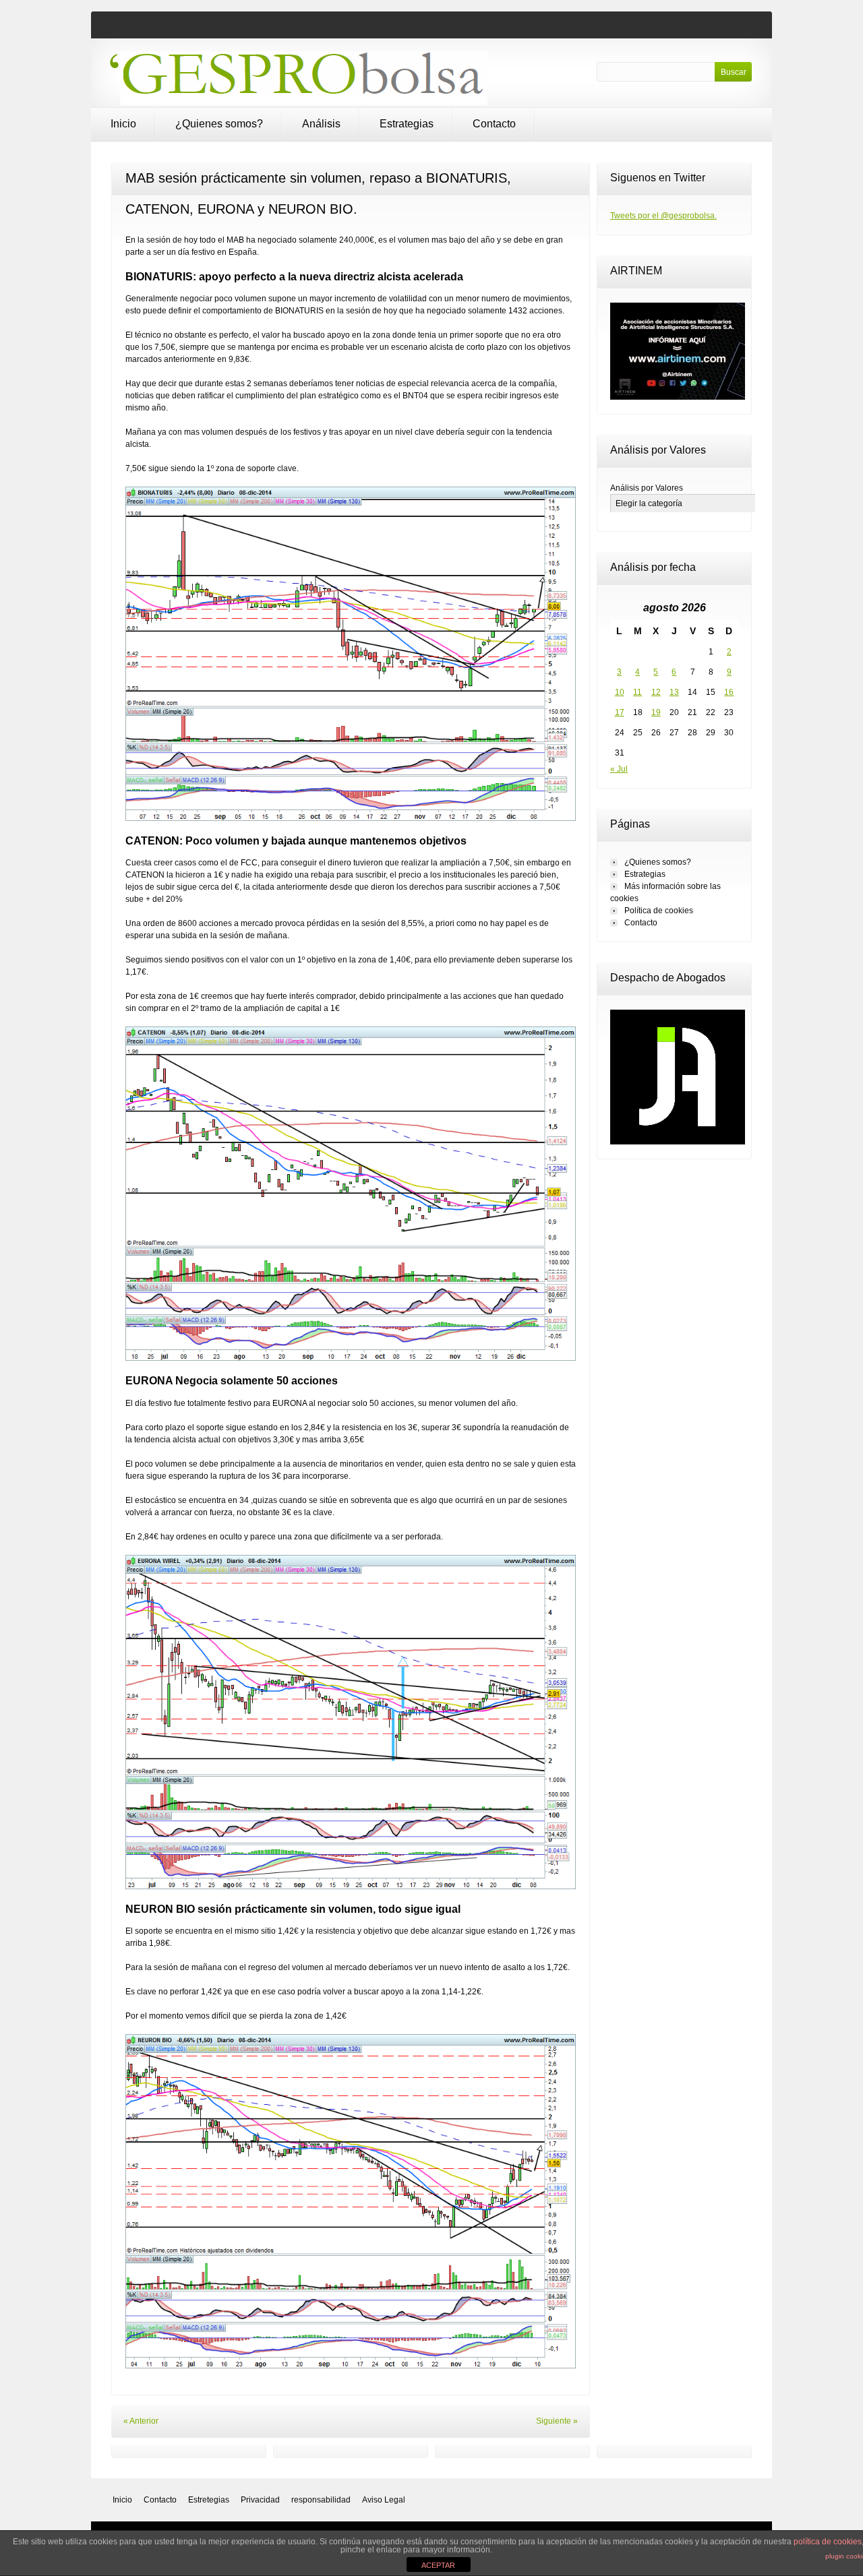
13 (674, 692)
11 (637, 692)
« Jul (619, 769)
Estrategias (407, 124)
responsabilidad (321, 2500)
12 (656, 692)
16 (729, 692)
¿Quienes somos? (219, 124)
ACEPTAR (438, 2565)
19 (656, 712)
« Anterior (141, 2421)
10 (620, 692)
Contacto (494, 124)
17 (620, 712)
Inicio (123, 124)
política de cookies (828, 2542)
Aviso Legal (384, 2500)
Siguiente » (557, 2421)
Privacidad (260, 2500)
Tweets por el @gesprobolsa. (663, 216)
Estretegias (209, 2500)
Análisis (321, 124)
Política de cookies (659, 911)
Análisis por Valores (647, 488)
